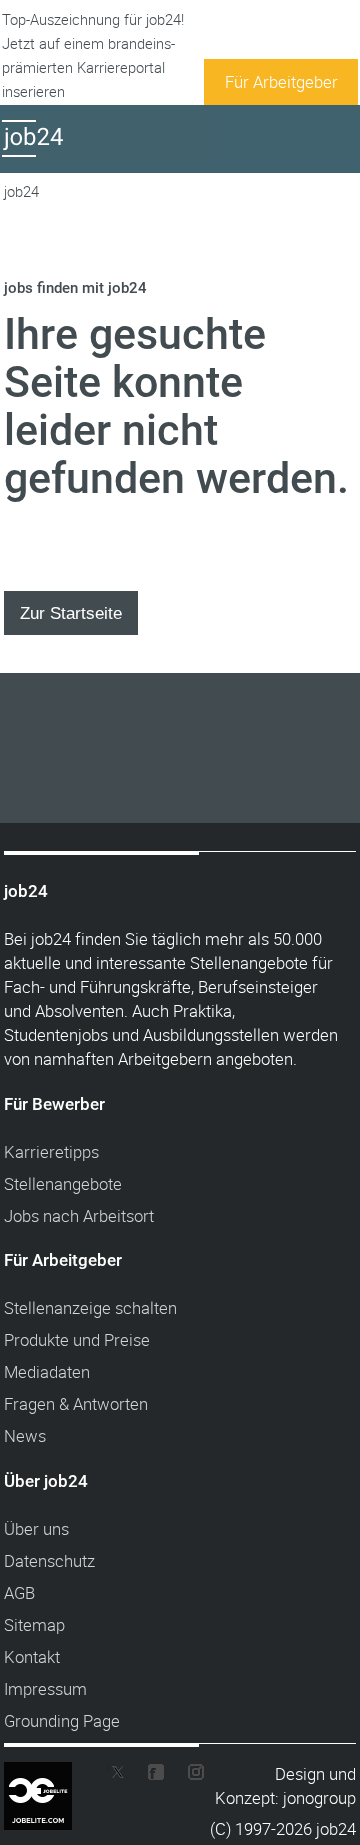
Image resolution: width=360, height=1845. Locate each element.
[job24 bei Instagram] (188, 1776)
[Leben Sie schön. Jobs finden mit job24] (107, 156)
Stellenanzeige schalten (90, 1307)
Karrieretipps (51, 1151)
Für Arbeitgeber (281, 81)
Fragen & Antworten (76, 1403)
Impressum (45, 1688)
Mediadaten (47, 1371)
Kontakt (32, 1656)
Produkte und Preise (77, 1339)
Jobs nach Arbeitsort (79, 1215)
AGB (19, 1592)
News (25, 1435)
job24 (21, 191)
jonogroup (319, 1797)
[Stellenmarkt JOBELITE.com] (53, 1775)
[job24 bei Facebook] (156, 1776)
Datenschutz (49, 1560)
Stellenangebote (63, 1183)
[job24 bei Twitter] (124, 1776)
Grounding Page (62, 1720)
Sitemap (34, 1624)
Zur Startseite (71, 613)
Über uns (36, 1528)
